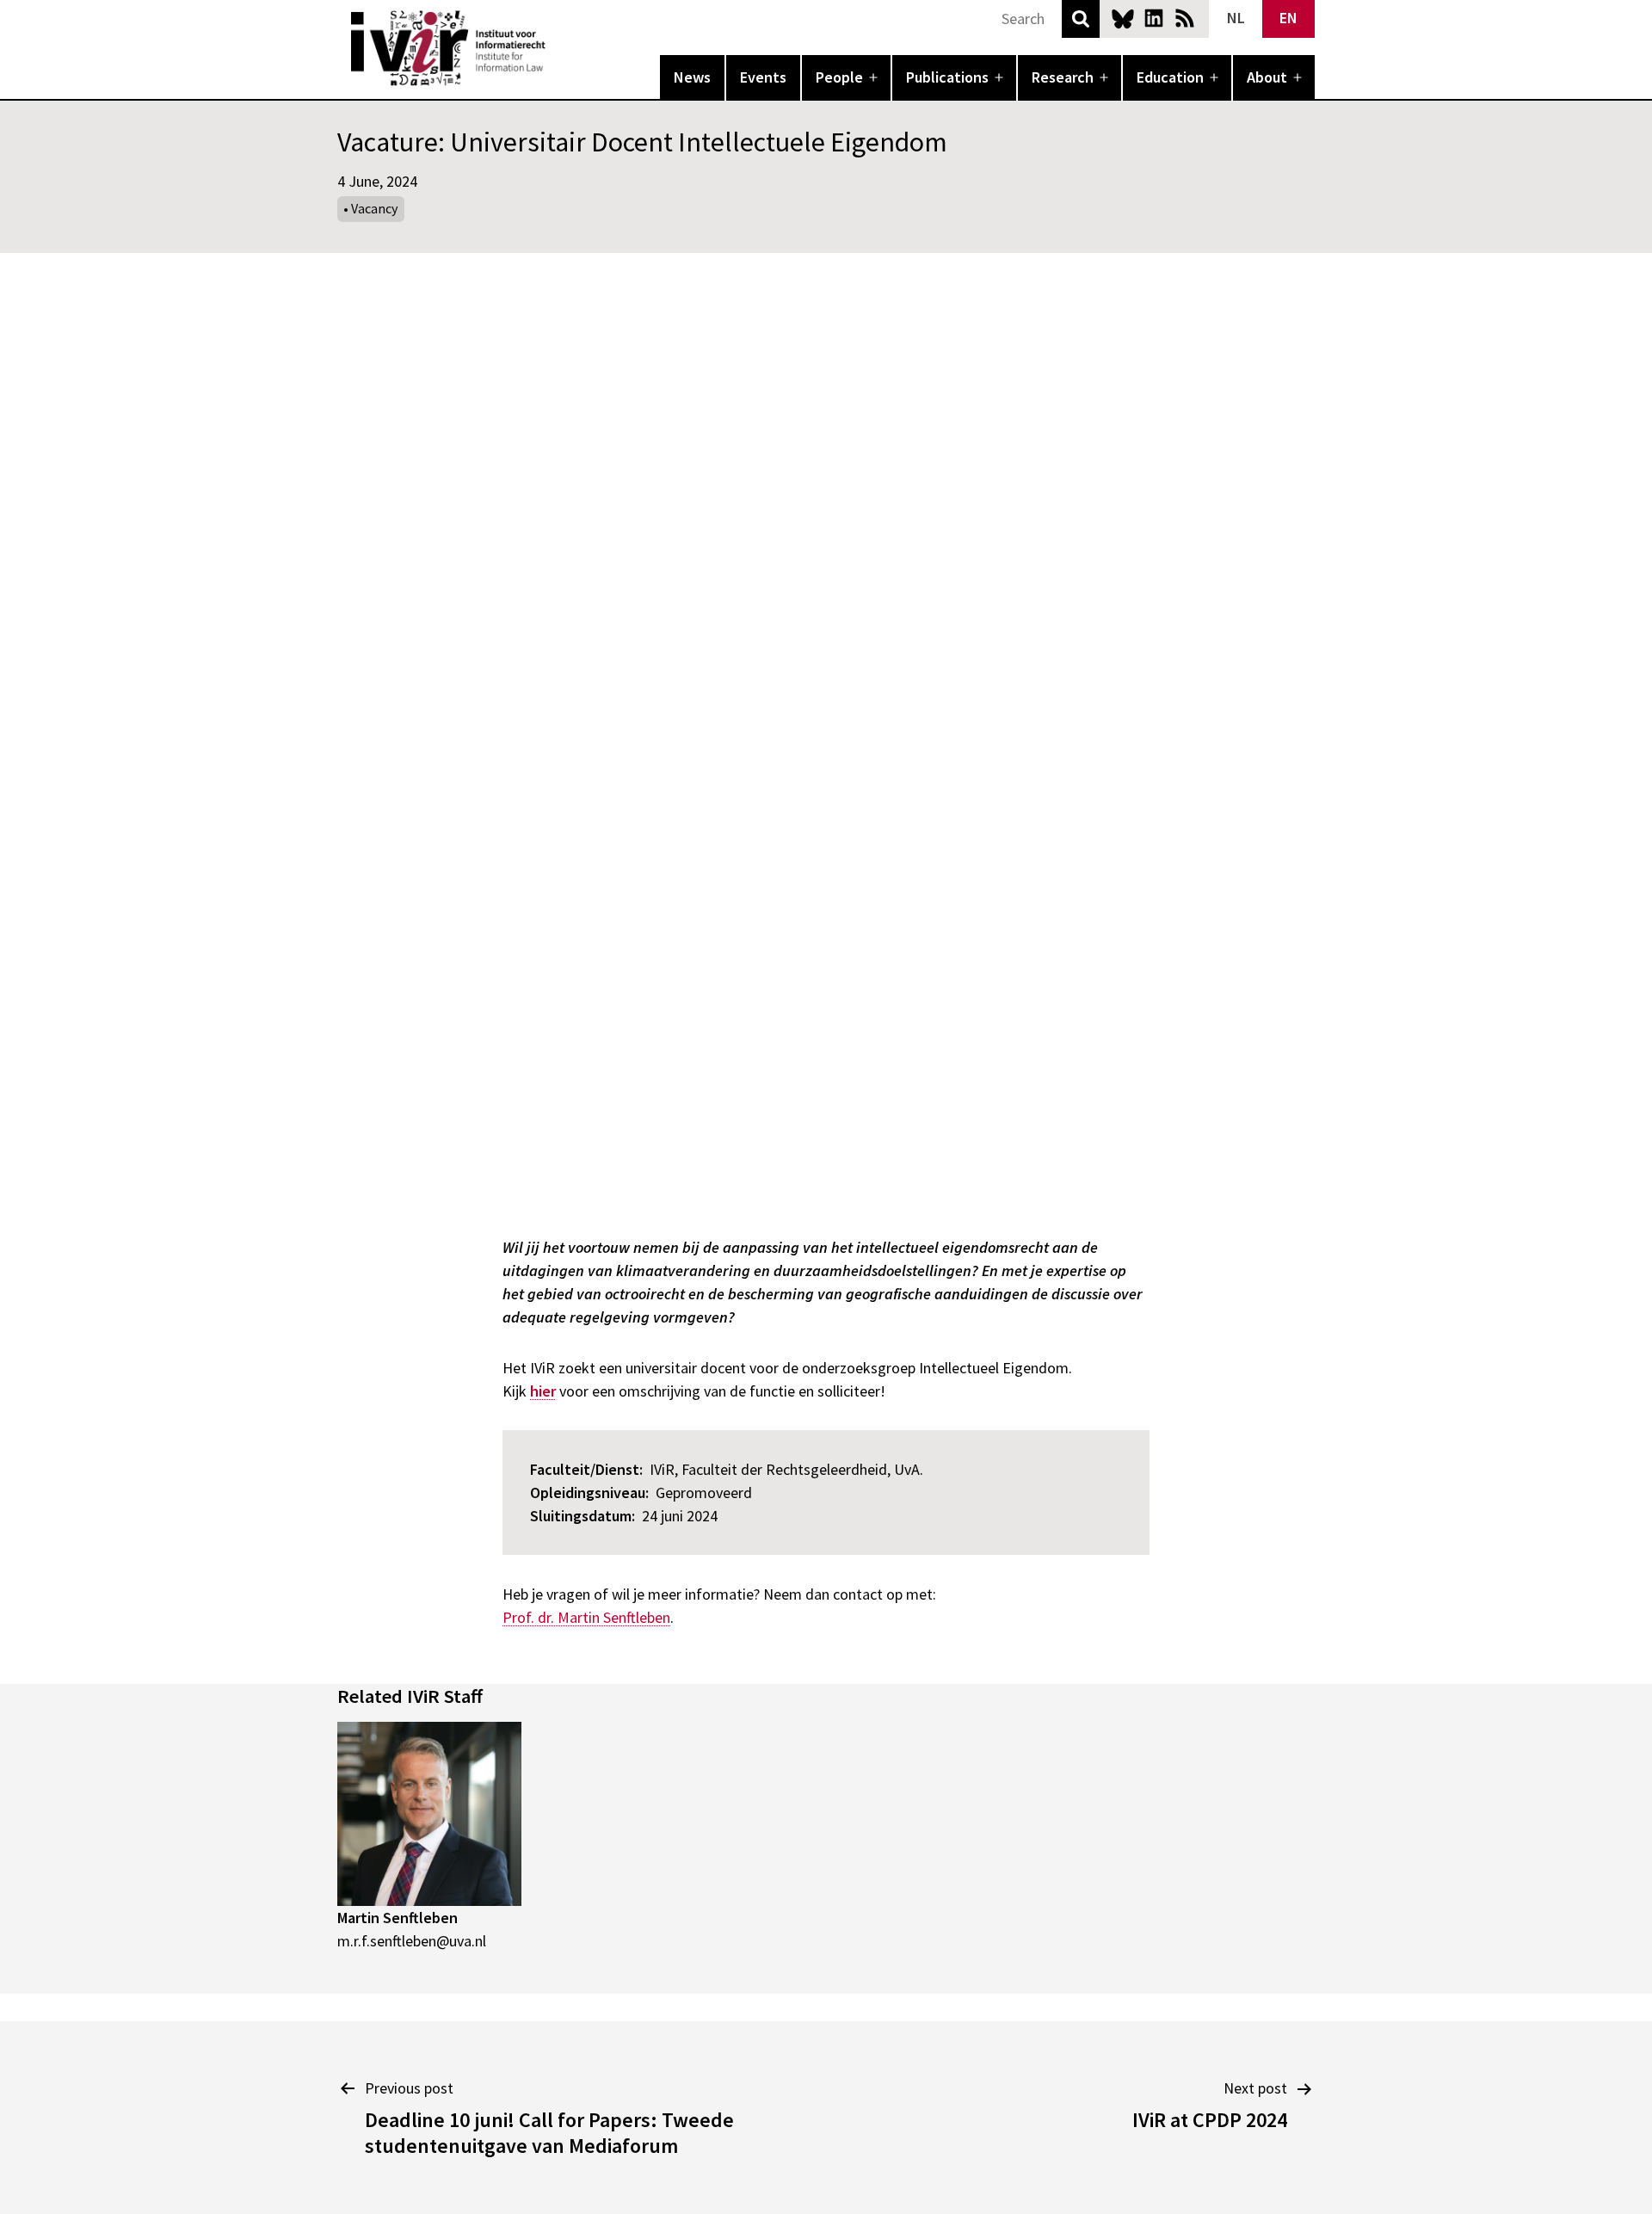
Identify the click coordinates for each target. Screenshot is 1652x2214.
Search (1081, 19)
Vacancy (374, 208)
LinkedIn (1154, 18)
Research (1063, 77)
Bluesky (1123, 18)
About (1267, 77)
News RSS (1185, 18)
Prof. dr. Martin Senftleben (586, 1617)
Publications (947, 77)
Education (1170, 77)
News (692, 77)
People (839, 77)
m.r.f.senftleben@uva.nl (412, 1941)
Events (763, 77)
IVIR (558, 48)
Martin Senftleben (398, 1918)
